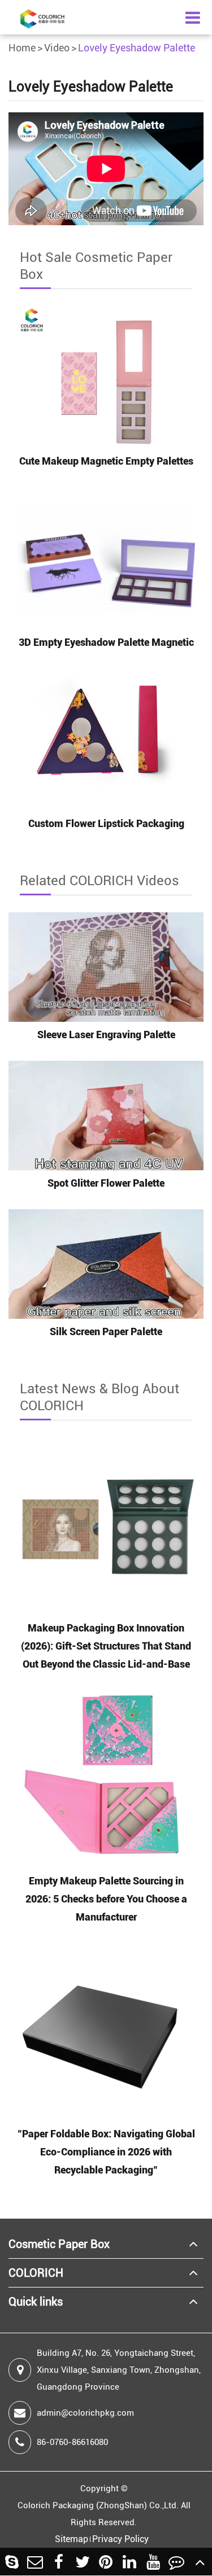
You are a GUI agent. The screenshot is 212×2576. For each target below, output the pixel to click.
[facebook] (59, 2562)
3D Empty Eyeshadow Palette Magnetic (106, 642)
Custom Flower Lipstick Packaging (106, 823)
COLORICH (36, 2273)
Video (57, 48)
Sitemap (72, 2539)
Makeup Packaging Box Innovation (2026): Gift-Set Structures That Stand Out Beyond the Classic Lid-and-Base (106, 1646)
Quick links (36, 2302)
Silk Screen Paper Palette (106, 1331)
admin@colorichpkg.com (85, 2413)
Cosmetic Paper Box (59, 2244)
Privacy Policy (120, 2539)
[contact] (177, 2562)
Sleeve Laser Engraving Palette (106, 1035)
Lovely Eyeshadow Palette (137, 48)
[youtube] (153, 2562)
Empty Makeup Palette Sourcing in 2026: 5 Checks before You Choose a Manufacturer (106, 1899)
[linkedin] (129, 2562)
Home (22, 48)
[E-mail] (36, 2562)
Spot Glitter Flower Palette (106, 1183)
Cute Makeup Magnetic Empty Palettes (106, 461)
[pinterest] (106, 2562)
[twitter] (83, 2562)
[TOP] (200, 2562)
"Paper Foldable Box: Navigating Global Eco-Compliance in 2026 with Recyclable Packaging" (106, 2152)
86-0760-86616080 (72, 2442)
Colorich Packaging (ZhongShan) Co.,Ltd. (98, 2505)
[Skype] (12, 2562)
